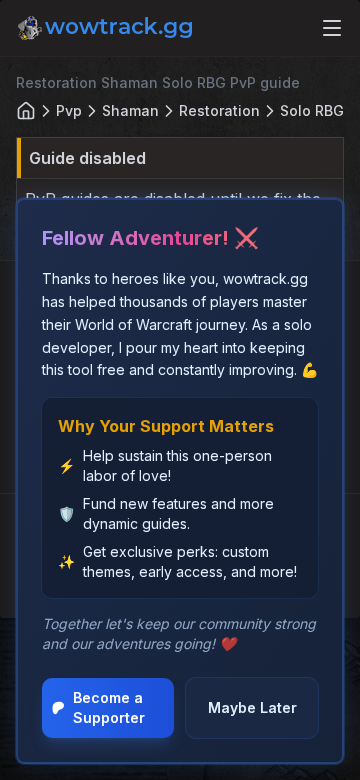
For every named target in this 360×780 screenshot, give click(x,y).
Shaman (130, 110)
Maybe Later (252, 707)
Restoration (219, 110)
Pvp (69, 110)
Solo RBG (312, 110)
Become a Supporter (109, 707)
